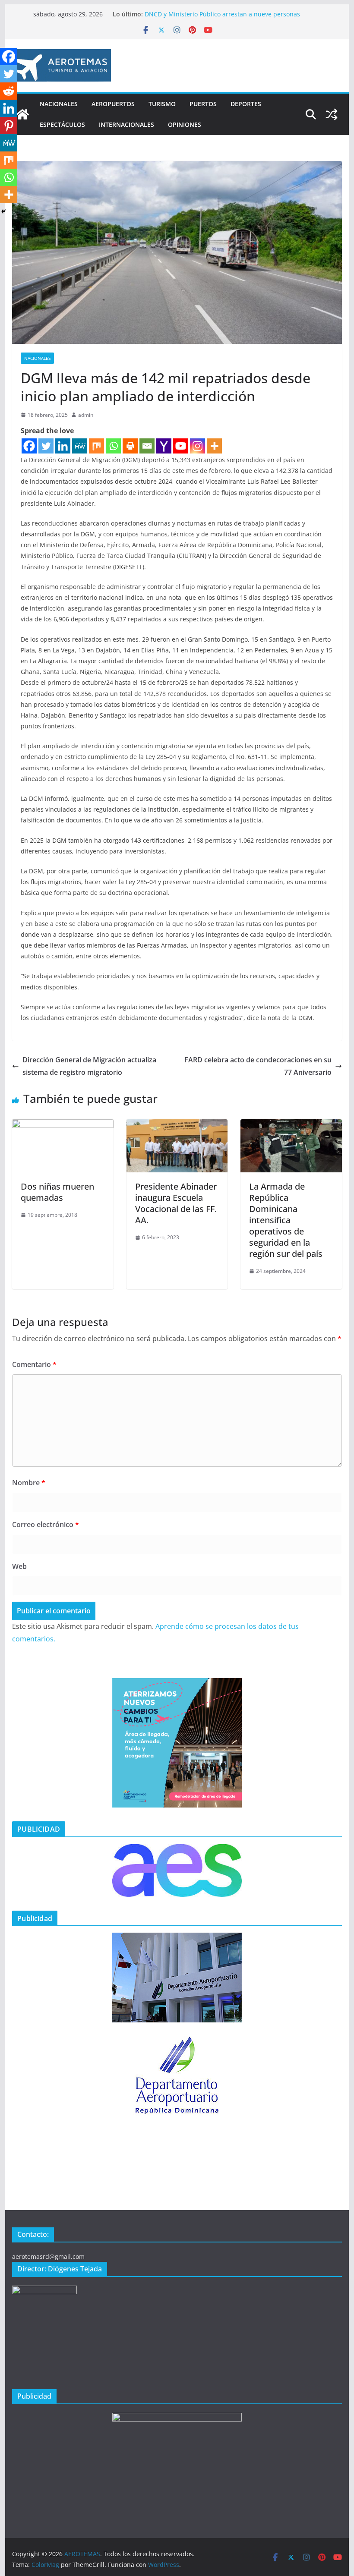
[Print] (130, 446)
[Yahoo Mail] (164, 446)
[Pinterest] (9, 126)
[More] (214, 446)
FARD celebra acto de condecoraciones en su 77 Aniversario (258, 1066)
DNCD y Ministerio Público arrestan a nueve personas (222, 14)
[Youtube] (181, 446)
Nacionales (59, 104)
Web (19, 1566)
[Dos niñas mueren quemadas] (63, 1125)
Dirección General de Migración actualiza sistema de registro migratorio (89, 1066)
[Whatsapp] (113, 446)
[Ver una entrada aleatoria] (332, 114)
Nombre (29, 1483)
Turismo (162, 104)
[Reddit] (9, 91)
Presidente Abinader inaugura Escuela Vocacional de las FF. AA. (176, 1203)
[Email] (147, 446)
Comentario (34, 1364)
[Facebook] (29, 446)
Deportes (246, 104)
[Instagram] (198, 446)
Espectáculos (62, 124)
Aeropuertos (113, 104)
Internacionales (126, 124)
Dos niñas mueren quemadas (57, 1192)
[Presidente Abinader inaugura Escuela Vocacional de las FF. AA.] (177, 1125)
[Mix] (96, 446)
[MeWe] (80, 446)
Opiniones (185, 124)
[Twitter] (46, 446)
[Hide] (3, 211)
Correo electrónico (46, 1524)
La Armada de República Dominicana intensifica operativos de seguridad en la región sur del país (286, 1220)
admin (86, 415)
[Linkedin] (63, 446)
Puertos (203, 104)
